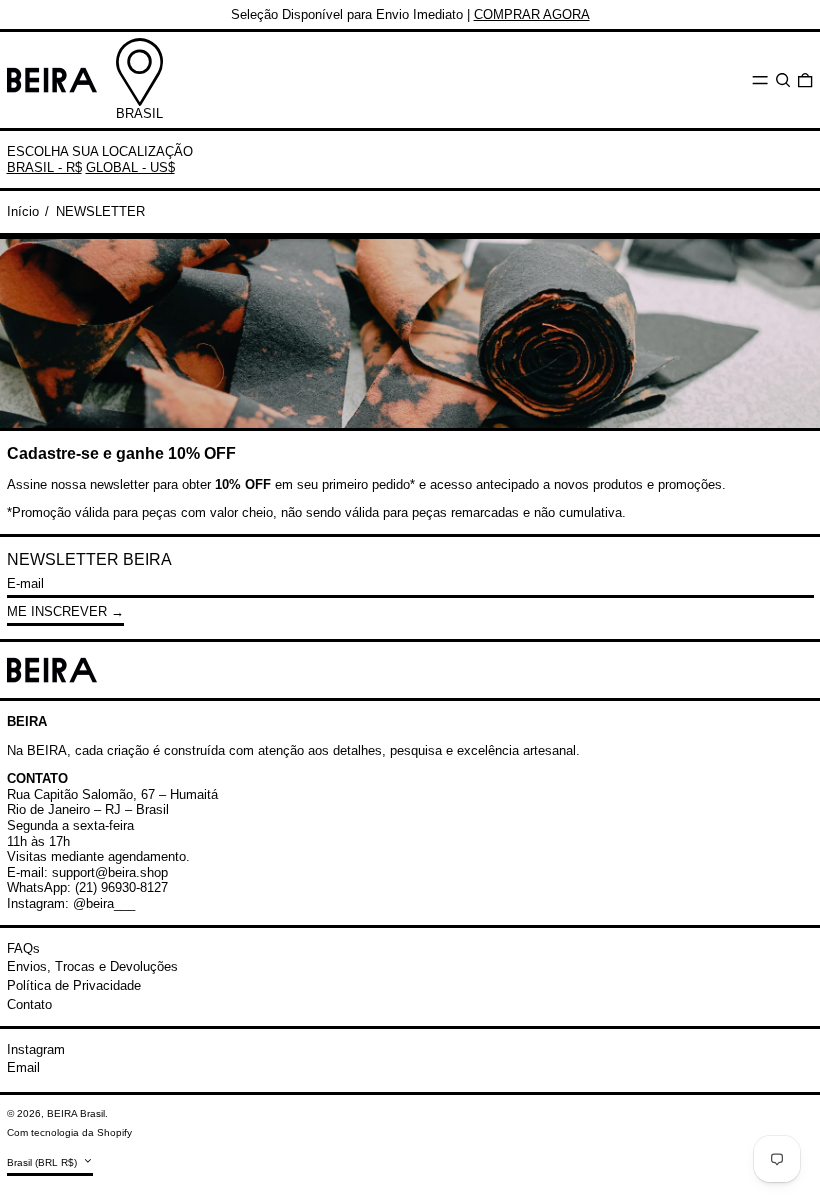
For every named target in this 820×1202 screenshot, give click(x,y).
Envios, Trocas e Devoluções (92, 966)
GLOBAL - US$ (130, 167)
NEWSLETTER (100, 211)
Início (23, 211)
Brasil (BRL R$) (43, 1162)
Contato (29, 1004)
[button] (783, 79)
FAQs (23, 948)
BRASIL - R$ (44, 167)
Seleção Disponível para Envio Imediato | (410, 14)
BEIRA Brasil (76, 1113)
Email (23, 1067)
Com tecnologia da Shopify (69, 1132)
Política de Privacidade (74, 985)
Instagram (36, 1049)
